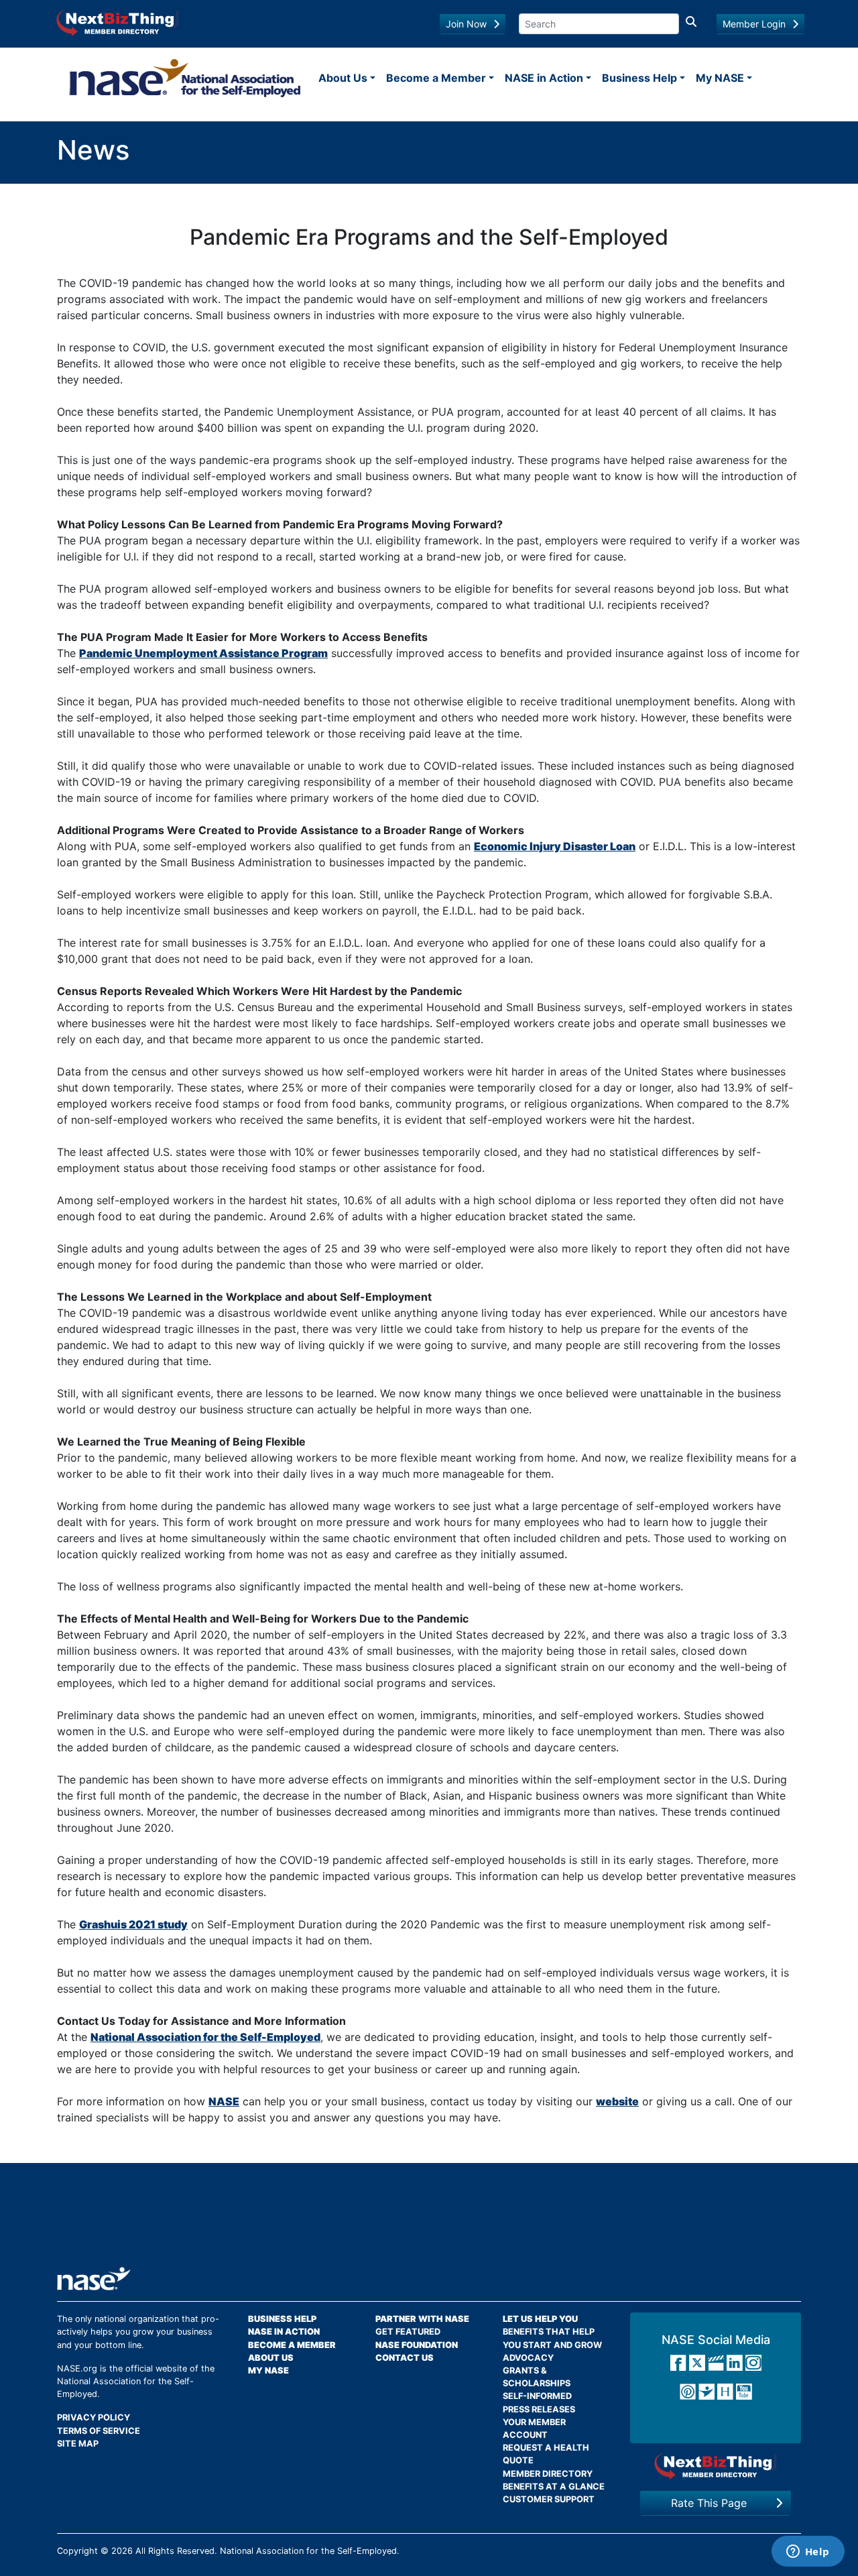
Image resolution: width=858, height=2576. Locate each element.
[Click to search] (691, 24)
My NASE (720, 78)
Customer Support (549, 2499)
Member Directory (548, 2474)
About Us (343, 78)
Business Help (639, 78)
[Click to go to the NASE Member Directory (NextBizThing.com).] (716, 2466)
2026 (122, 2551)
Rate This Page (709, 2503)
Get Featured (408, 2332)
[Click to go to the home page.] (185, 78)
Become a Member (436, 78)
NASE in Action (544, 78)
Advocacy (528, 2358)
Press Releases (539, 2409)
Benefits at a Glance (554, 2486)
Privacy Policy (94, 2417)
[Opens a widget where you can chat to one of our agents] (808, 2553)
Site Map (78, 2444)
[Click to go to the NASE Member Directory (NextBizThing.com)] (118, 22)
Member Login (754, 24)
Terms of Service (99, 2431)
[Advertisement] (429, 2220)
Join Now (466, 24)
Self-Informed (537, 2396)
